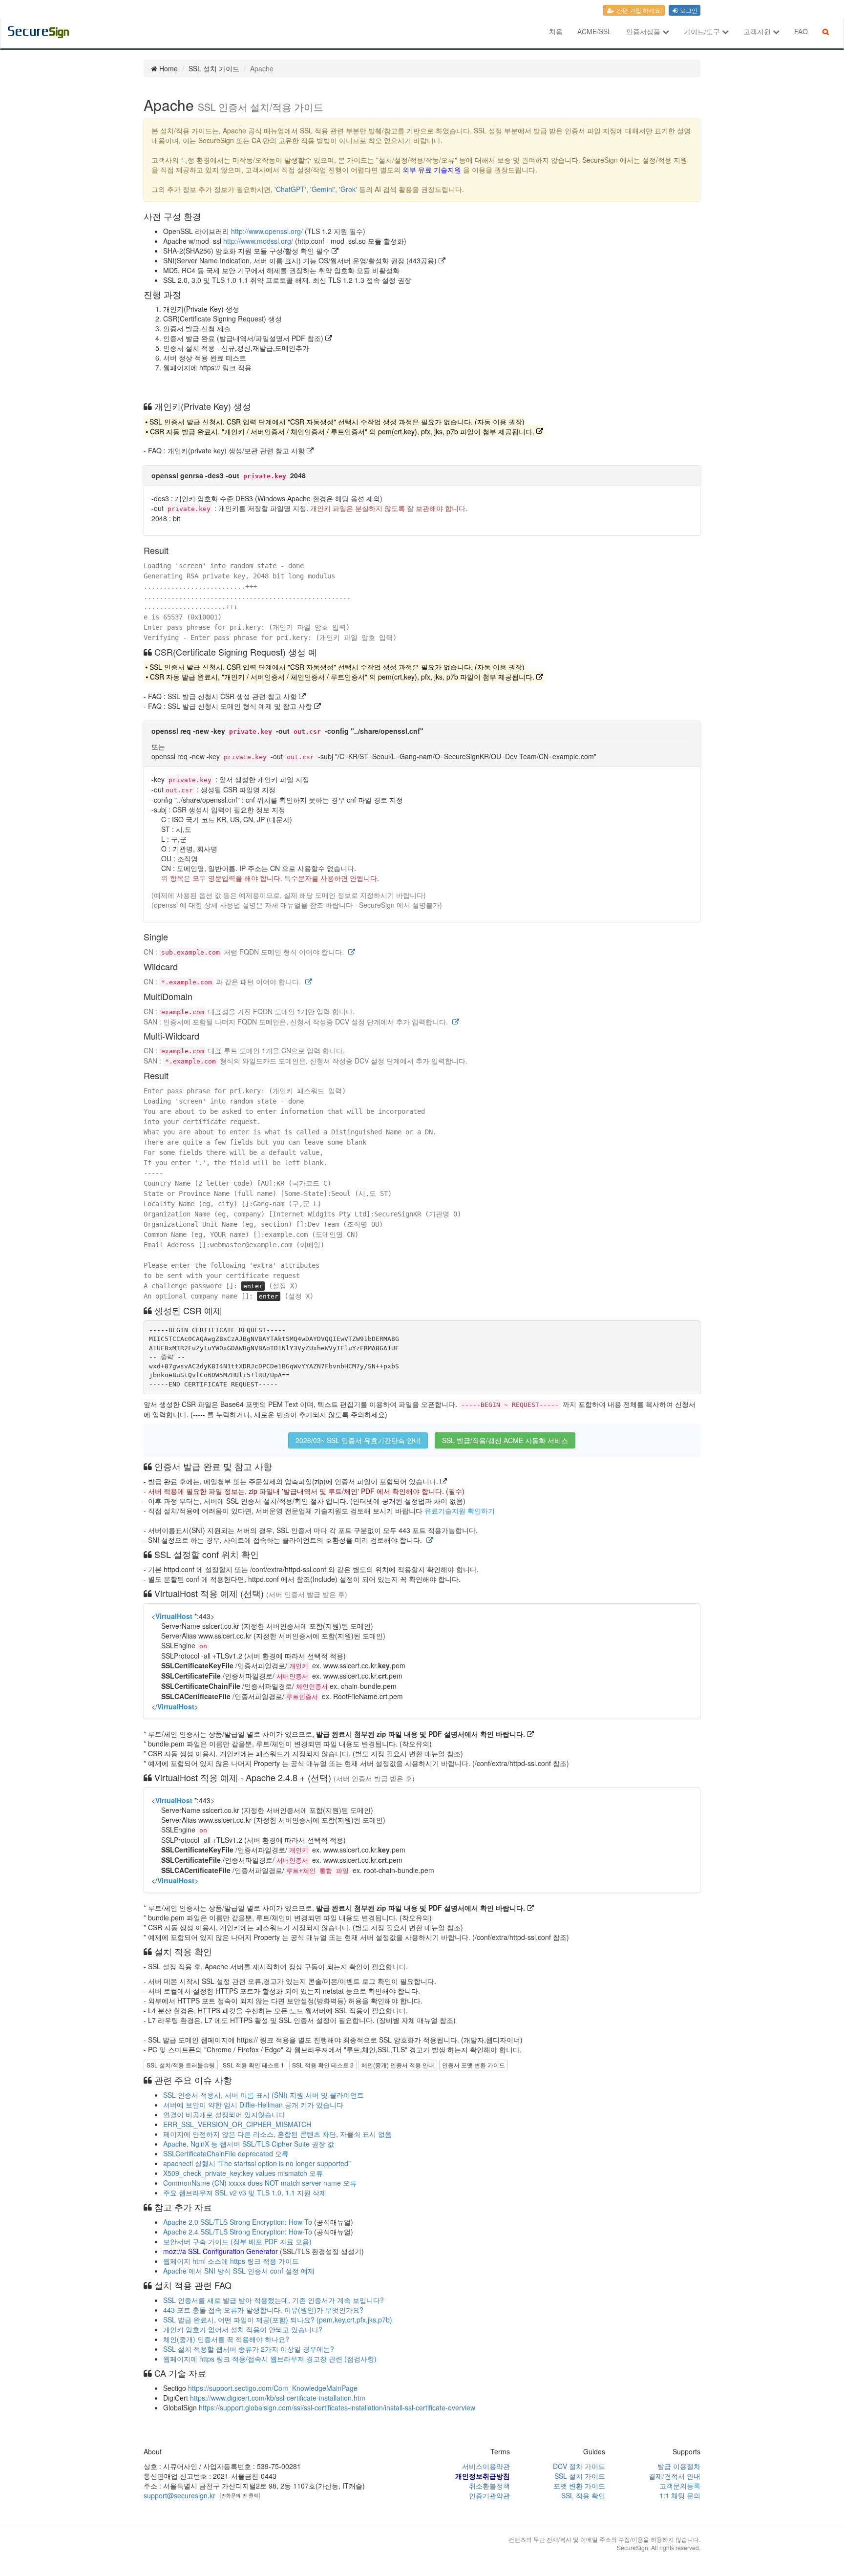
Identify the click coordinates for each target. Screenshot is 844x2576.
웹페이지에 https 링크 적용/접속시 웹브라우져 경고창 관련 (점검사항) (270, 2359)
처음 (556, 31)
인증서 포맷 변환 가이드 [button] (474, 2065)
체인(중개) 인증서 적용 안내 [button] (398, 2065)
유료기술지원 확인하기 (460, 1511)
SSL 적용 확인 (583, 2495)
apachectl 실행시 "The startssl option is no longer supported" (257, 2163)
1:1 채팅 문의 (680, 2495)
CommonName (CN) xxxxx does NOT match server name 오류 (260, 2183)
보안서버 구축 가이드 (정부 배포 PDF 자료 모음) (237, 2241)
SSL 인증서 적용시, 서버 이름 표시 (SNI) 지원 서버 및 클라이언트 (264, 2095)
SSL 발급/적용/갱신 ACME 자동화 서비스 (505, 1440)
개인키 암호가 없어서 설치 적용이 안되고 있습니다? (243, 2329)
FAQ (801, 31)
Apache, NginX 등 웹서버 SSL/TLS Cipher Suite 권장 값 (249, 2144)
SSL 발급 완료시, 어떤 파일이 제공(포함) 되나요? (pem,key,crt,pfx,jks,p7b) (278, 2320)
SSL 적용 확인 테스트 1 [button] (253, 2065)
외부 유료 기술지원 (432, 170)
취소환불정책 (489, 2486)
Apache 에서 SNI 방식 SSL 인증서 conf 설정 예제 (239, 2271)
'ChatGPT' (290, 189)
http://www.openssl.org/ (267, 231)
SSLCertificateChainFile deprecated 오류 (226, 2153)
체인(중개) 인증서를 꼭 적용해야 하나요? (226, 2339)
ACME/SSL (594, 31)
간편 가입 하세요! (638, 10)
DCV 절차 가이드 (579, 2466)
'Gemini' (323, 189)
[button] (352, 952)
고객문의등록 (680, 2486)
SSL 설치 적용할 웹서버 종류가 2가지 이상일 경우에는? (249, 2349)
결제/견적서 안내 (675, 2476)
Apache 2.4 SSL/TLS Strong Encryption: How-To (238, 2232)
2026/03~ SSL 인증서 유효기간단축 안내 (358, 1440)
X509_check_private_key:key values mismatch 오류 (243, 2173)
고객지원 (758, 31)
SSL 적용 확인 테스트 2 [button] (323, 2065)
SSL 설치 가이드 (580, 2476)
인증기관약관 (489, 2495)
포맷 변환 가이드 (579, 2486)
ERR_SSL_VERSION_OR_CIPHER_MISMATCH (237, 2124)
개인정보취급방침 (483, 2476)
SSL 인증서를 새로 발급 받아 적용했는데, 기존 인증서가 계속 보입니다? (274, 2300)
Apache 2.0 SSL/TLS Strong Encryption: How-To (238, 2222)
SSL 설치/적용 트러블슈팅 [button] (181, 2065)
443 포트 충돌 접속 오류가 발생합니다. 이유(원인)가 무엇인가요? (263, 2310)
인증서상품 (644, 31)
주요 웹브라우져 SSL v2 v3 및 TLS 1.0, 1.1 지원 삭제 (245, 2193)
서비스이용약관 (486, 2466)
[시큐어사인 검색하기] (826, 31)
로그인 (688, 10)
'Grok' (348, 189)
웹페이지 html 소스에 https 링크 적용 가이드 (231, 2261)
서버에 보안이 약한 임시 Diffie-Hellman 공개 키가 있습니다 (253, 2105)
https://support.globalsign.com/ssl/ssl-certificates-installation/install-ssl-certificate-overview (337, 2407)
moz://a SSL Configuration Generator (221, 2251)
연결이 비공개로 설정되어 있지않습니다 (224, 2114)
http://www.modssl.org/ (258, 241)
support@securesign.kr (179, 2495)
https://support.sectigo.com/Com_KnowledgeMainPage (273, 2388)
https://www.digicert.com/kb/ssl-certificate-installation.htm (278, 2398)
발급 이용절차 (679, 2466)
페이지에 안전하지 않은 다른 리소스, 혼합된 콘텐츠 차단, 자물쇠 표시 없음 (277, 2134)
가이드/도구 (703, 31)
